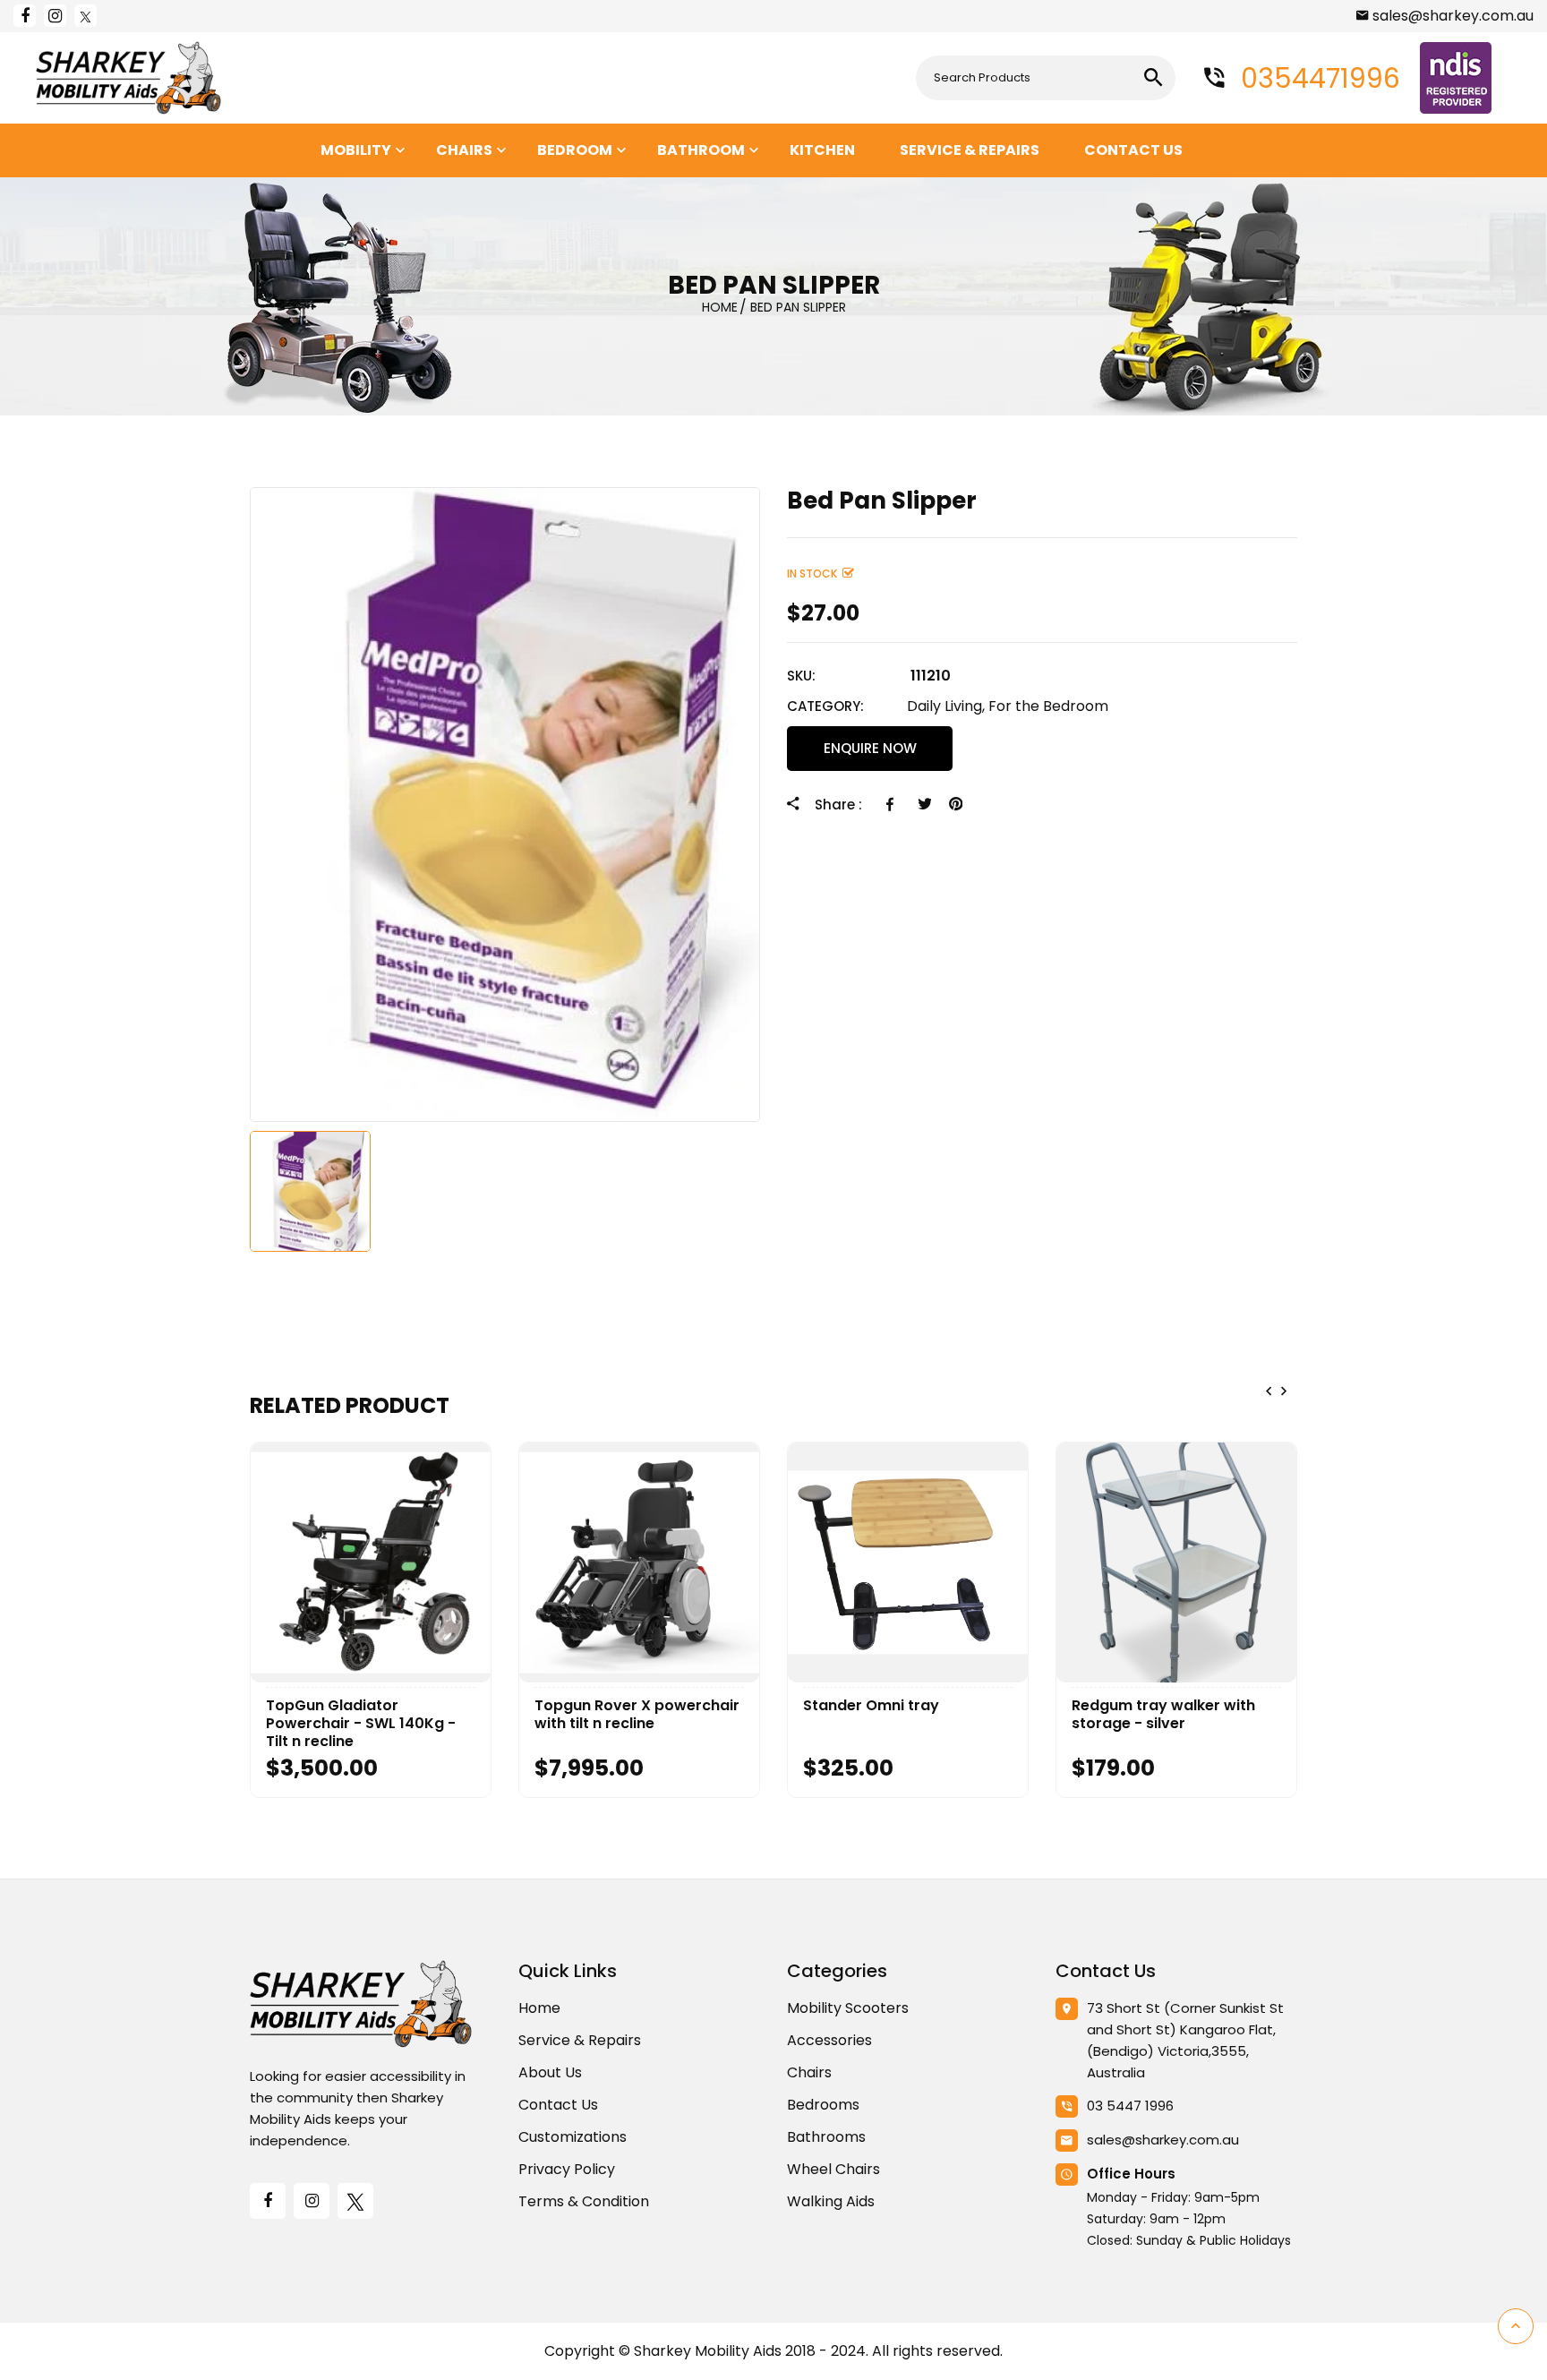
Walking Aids (831, 2201)
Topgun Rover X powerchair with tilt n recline (637, 1715)
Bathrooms (826, 2137)
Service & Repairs (580, 2040)
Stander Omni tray (871, 1706)
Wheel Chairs (833, 2169)
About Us (550, 2072)
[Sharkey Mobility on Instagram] (55, 16)
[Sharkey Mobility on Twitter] (85, 16)
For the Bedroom (1048, 706)
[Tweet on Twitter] (924, 804)
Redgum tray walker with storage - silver (1163, 1715)
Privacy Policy (567, 2169)
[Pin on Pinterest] (956, 804)
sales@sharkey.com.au (1453, 16)
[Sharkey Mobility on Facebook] (25, 16)
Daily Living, (946, 706)
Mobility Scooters (848, 2008)
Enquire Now (870, 748)
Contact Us (558, 2105)
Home (539, 2008)
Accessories (829, 2040)
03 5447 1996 (1130, 2106)
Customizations (573, 2137)
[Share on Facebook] (893, 804)
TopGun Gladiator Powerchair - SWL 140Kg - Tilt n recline (361, 1724)
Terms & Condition (584, 2201)
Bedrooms (823, 2105)
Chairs (809, 2072)
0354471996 (1317, 78)
